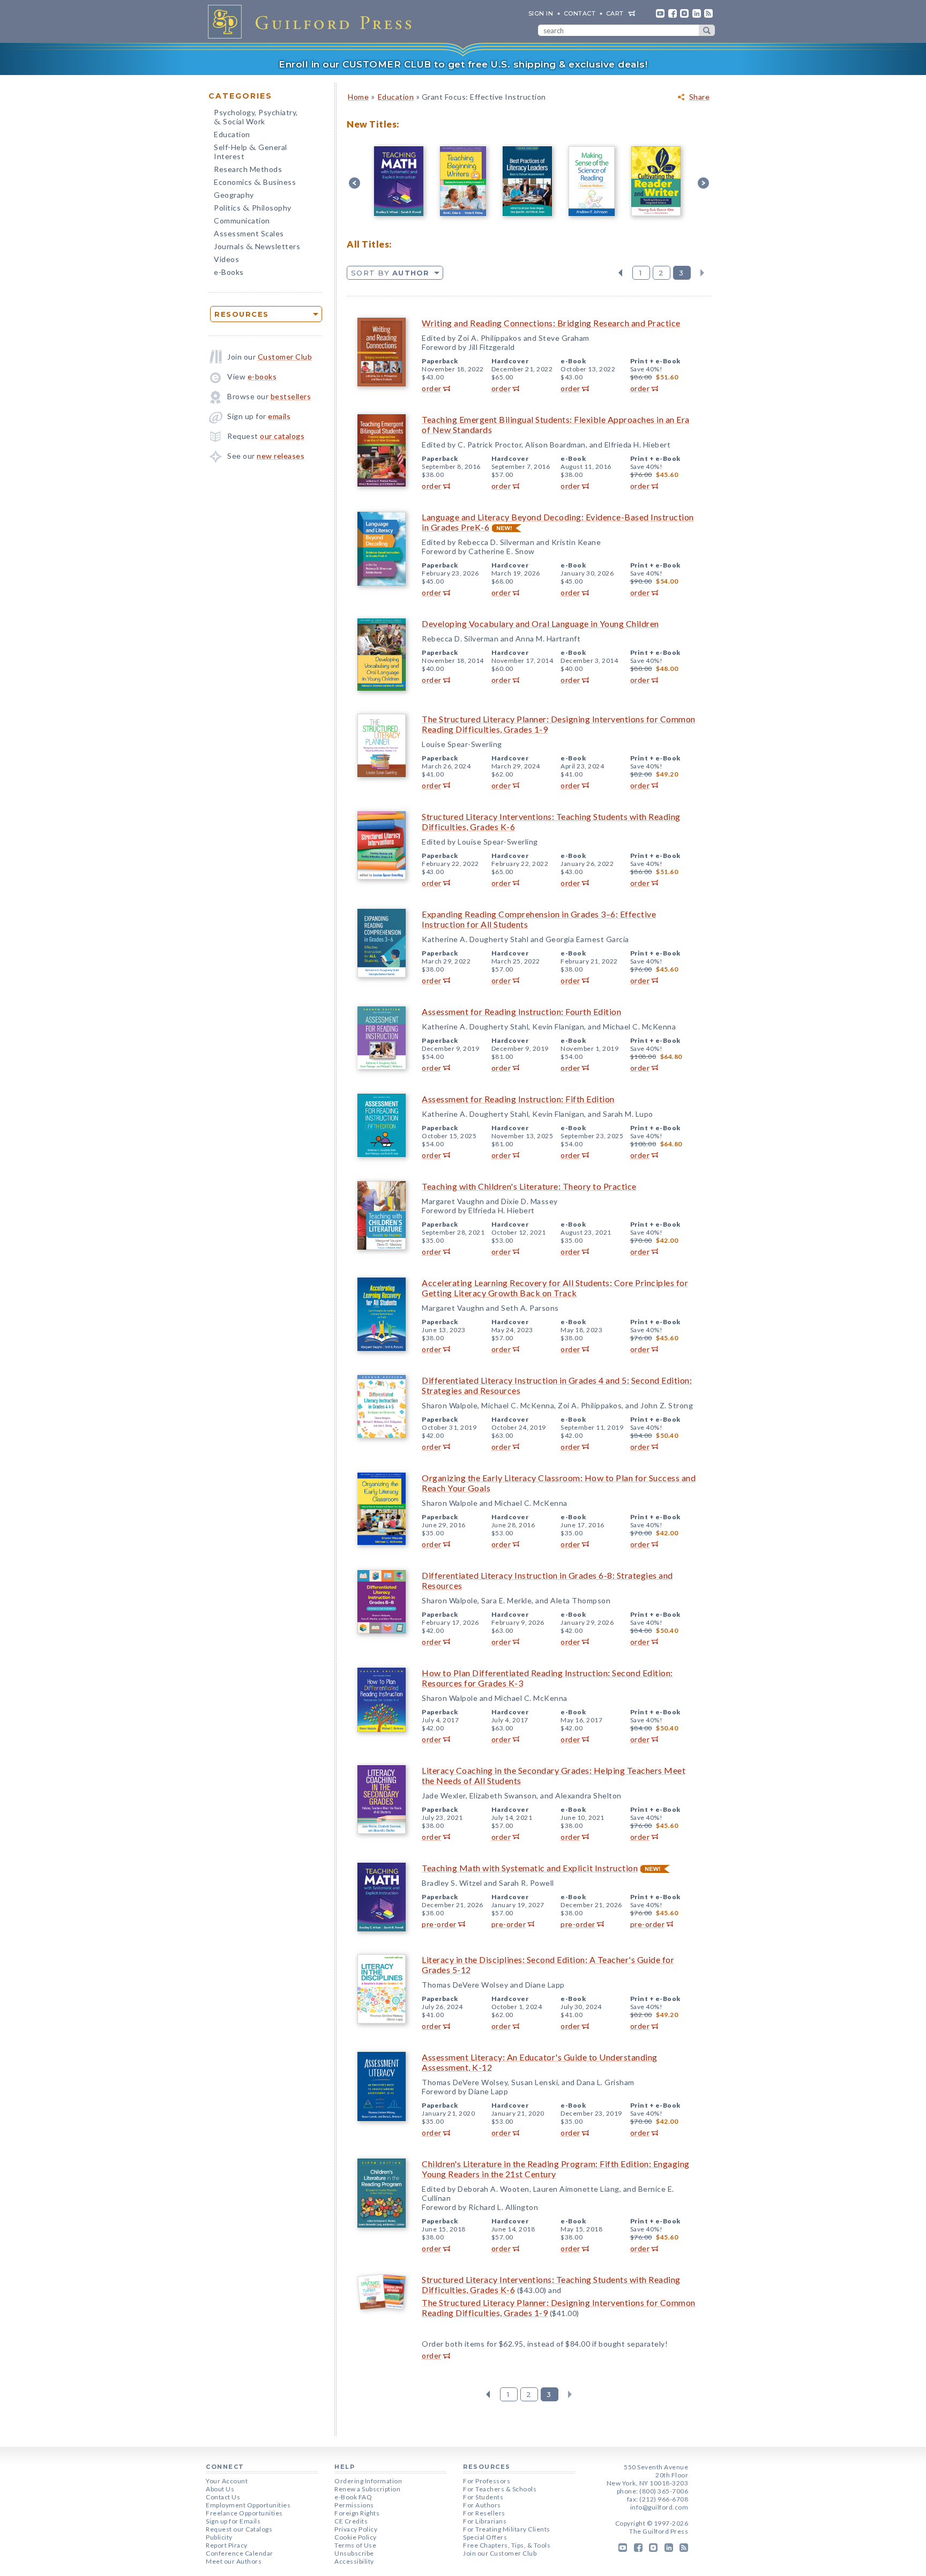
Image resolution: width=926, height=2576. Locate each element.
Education (232, 134)
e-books (262, 376)
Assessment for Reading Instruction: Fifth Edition (518, 1099)
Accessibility (354, 2561)
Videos (226, 259)
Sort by (390, 273)
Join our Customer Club (500, 2553)
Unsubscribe (354, 2553)
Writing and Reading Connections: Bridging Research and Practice (551, 323)
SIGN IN (541, 13)
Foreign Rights (357, 2513)
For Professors (487, 2481)
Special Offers (485, 2537)
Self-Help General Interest (251, 152)
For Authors (482, 2505)
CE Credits (351, 2521)
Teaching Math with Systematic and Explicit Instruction (530, 1868)
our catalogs (282, 436)
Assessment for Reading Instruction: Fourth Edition (521, 1011)
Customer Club (285, 357)
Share (700, 97)
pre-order (439, 1924)
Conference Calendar (240, 2553)
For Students (483, 2497)
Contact (580, 13)
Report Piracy (227, 2545)
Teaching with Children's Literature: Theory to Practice (529, 1186)
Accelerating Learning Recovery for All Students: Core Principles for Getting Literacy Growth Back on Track (555, 1288)
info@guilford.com (659, 2507)
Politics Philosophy (253, 209)
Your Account (227, 2481)
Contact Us (223, 2497)
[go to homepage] (313, 21)
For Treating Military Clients (507, 2529)
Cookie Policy (356, 2537)
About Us (220, 2489)
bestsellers (291, 396)
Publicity (219, 2537)
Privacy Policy (356, 2529)
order (432, 388)
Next (702, 273)
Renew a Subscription (367, 2489)
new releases (281, 456)
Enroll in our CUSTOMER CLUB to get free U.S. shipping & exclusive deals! (463, 64)
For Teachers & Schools (500, 2489)
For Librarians (485, 2521)
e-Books (229, 272)
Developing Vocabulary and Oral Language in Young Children (540, 624)
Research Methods (248, 169)
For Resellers (484, 2513)
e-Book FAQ (353, 2497)
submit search (707, 30)
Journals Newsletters (257, 247)
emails (279, 416)
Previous (620, 273)
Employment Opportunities (248, 2505)
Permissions (354, 2505)
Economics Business (255, 183)
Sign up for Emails (233, 2521)
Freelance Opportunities (244, 2513)
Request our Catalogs (239, 2529)
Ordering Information (368, 2481)
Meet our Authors (234, 2561)
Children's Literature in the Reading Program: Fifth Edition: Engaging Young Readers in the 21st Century (556, 2169)
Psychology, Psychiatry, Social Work (256, 118)
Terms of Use (355, 2545)
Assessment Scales (249, 233)
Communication (242, 221)
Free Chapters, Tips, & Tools (507, 2545)
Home (358, 97)
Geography (234, 195)
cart (615, 13)
